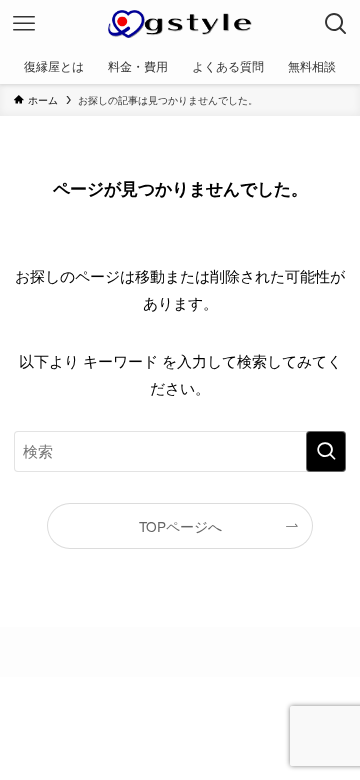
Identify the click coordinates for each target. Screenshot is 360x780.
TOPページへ (180, 526)
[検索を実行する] (326, 451)
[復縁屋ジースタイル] (179, 24)
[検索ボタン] (336, 24)
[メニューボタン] (24, 24)
